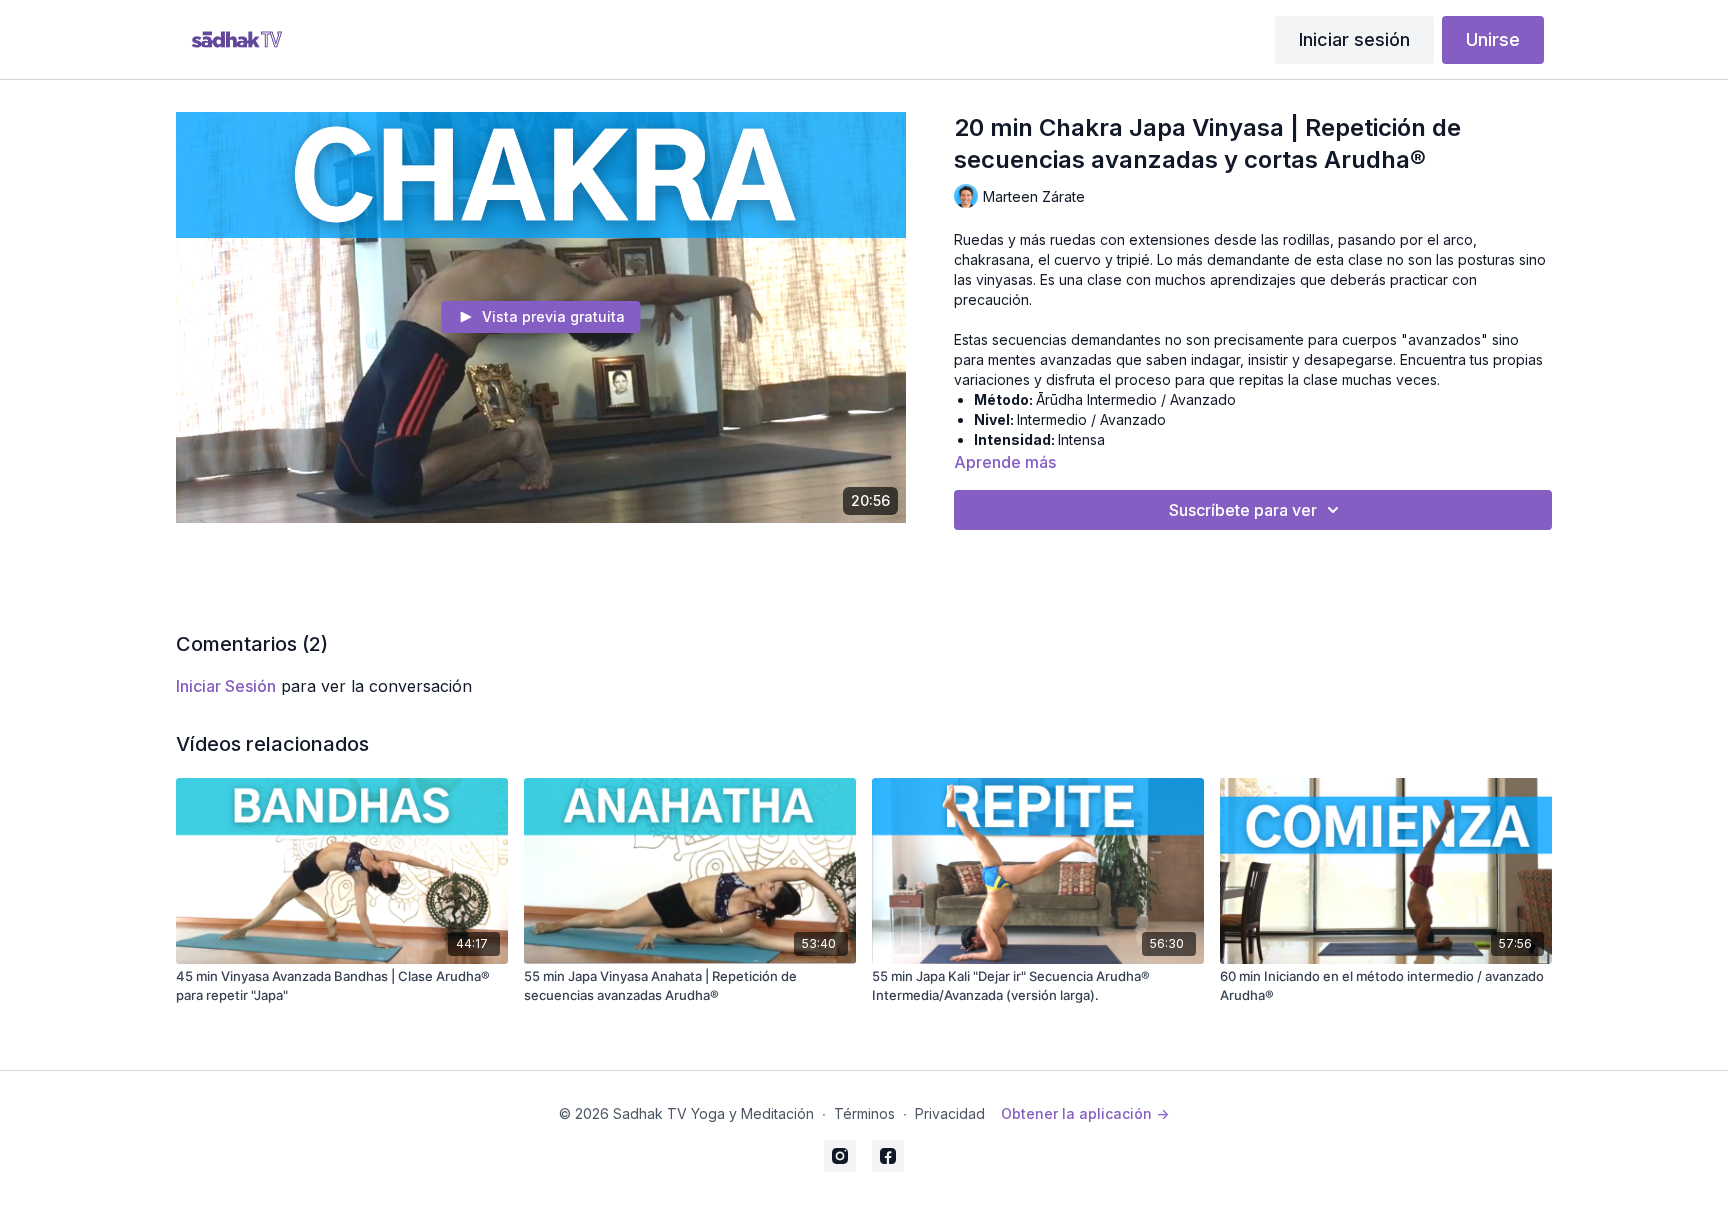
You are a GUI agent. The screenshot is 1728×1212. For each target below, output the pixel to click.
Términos (864, 1113)
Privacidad (950, 1113)
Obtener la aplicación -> (1085, 1113)
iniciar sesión (226, 686)
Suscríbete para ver (1243, 510)
